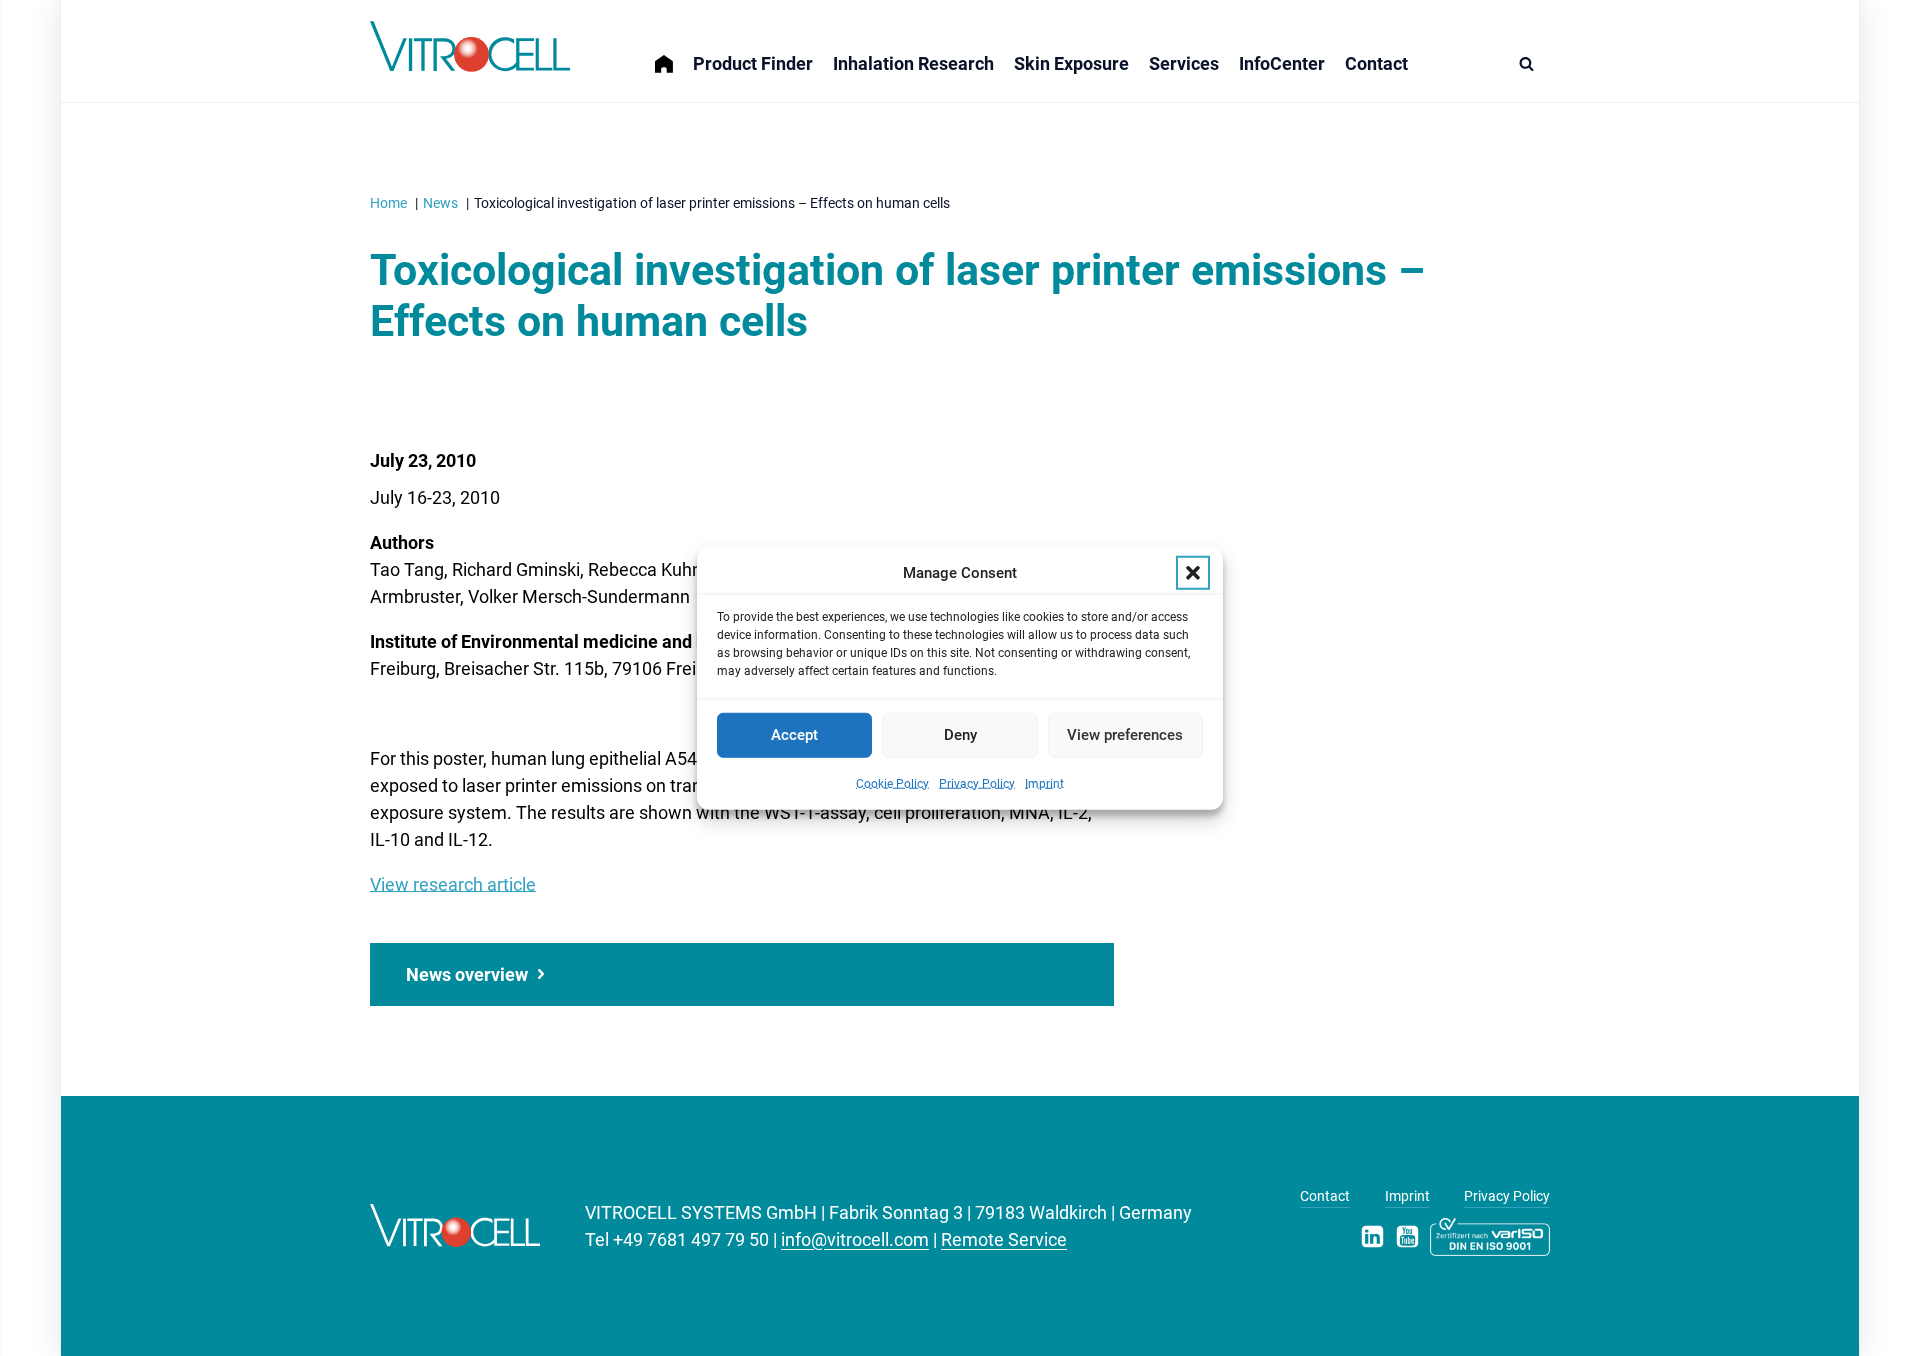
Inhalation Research (913, 63)
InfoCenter (1282, 63)
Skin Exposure (1071, 63)
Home (674, 51)
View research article (453, 884)
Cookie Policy (892, 783)
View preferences (1125, 735)
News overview (467, 974)
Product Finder (753, 63)
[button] (1193, 573)
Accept (794, 735)
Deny (960, 735)
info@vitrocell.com (855, 1239)
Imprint (1044, 783)
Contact (1376, 63)
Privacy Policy (977, 783)
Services (1184, 63)
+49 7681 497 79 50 (691, 1239)
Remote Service (1004, 1239)
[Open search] (1531, 63)
